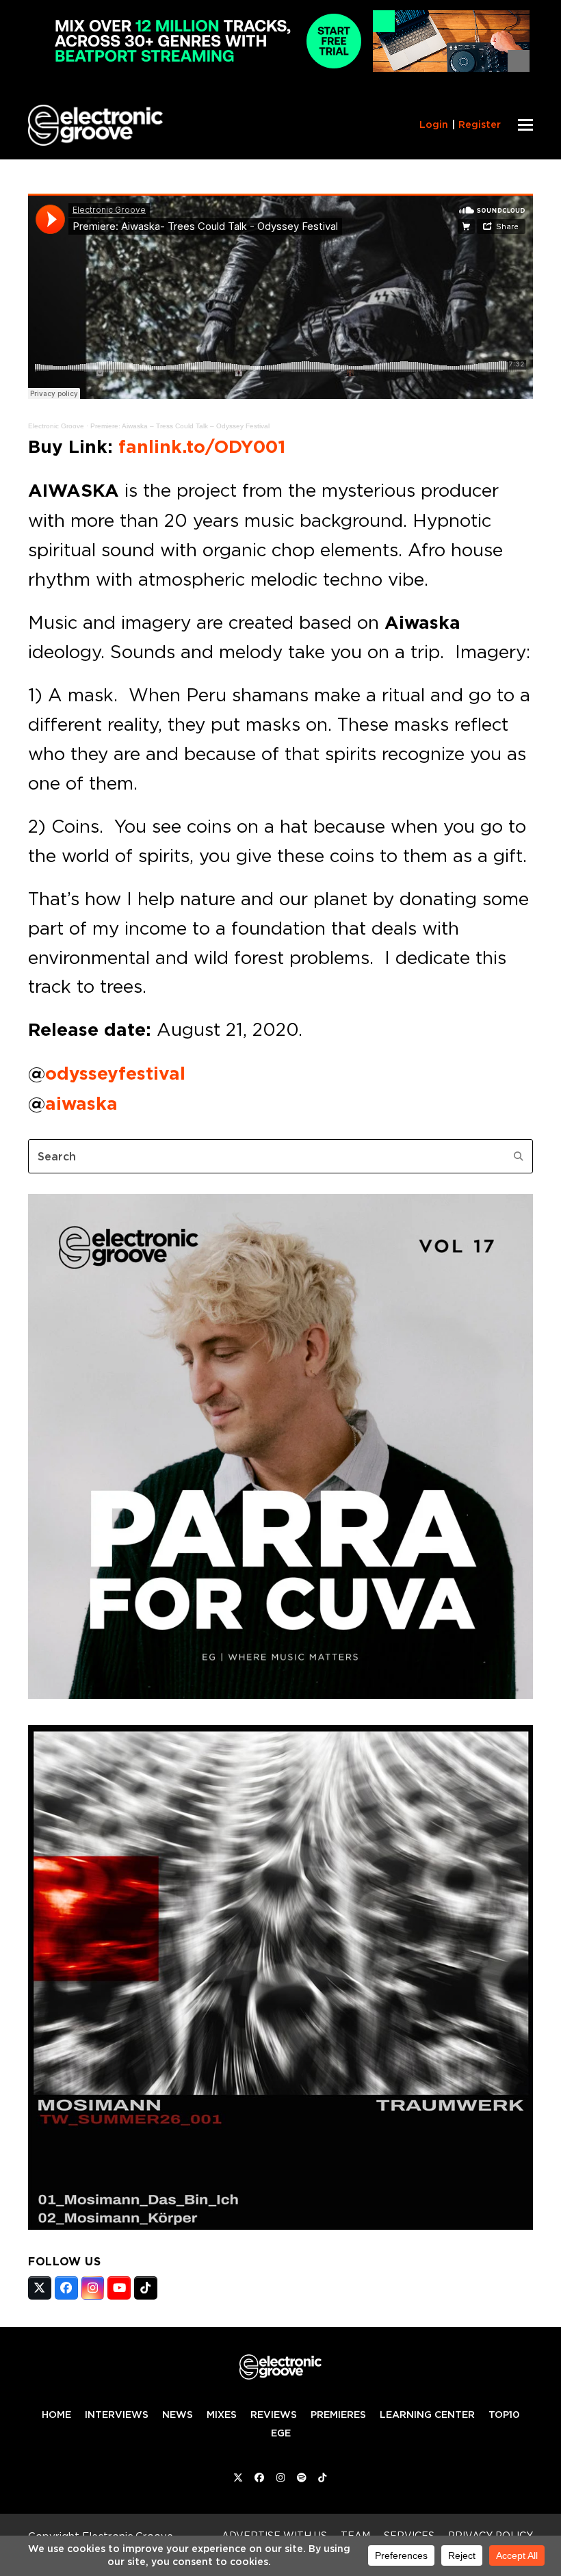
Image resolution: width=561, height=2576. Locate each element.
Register (480, 125)
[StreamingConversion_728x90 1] (280, 68)
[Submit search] (519, 1156)
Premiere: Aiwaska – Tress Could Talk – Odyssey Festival (180, 426)
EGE (281, 2433)
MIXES (222, 2415)
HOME (56, 2415)
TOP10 (504, 2415)
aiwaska (81, 1104)
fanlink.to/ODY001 (202, 447)
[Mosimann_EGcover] (280, 2226)
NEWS (178, 2415)
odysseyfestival (115, 1074)
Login (434, 125)
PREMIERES (338, 2415)
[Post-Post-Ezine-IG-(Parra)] (280, 1695)
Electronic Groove (56, 426)
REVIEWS (274, 2415)
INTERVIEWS (117, 2415)
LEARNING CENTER (427, 2415)
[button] (525, 125)
